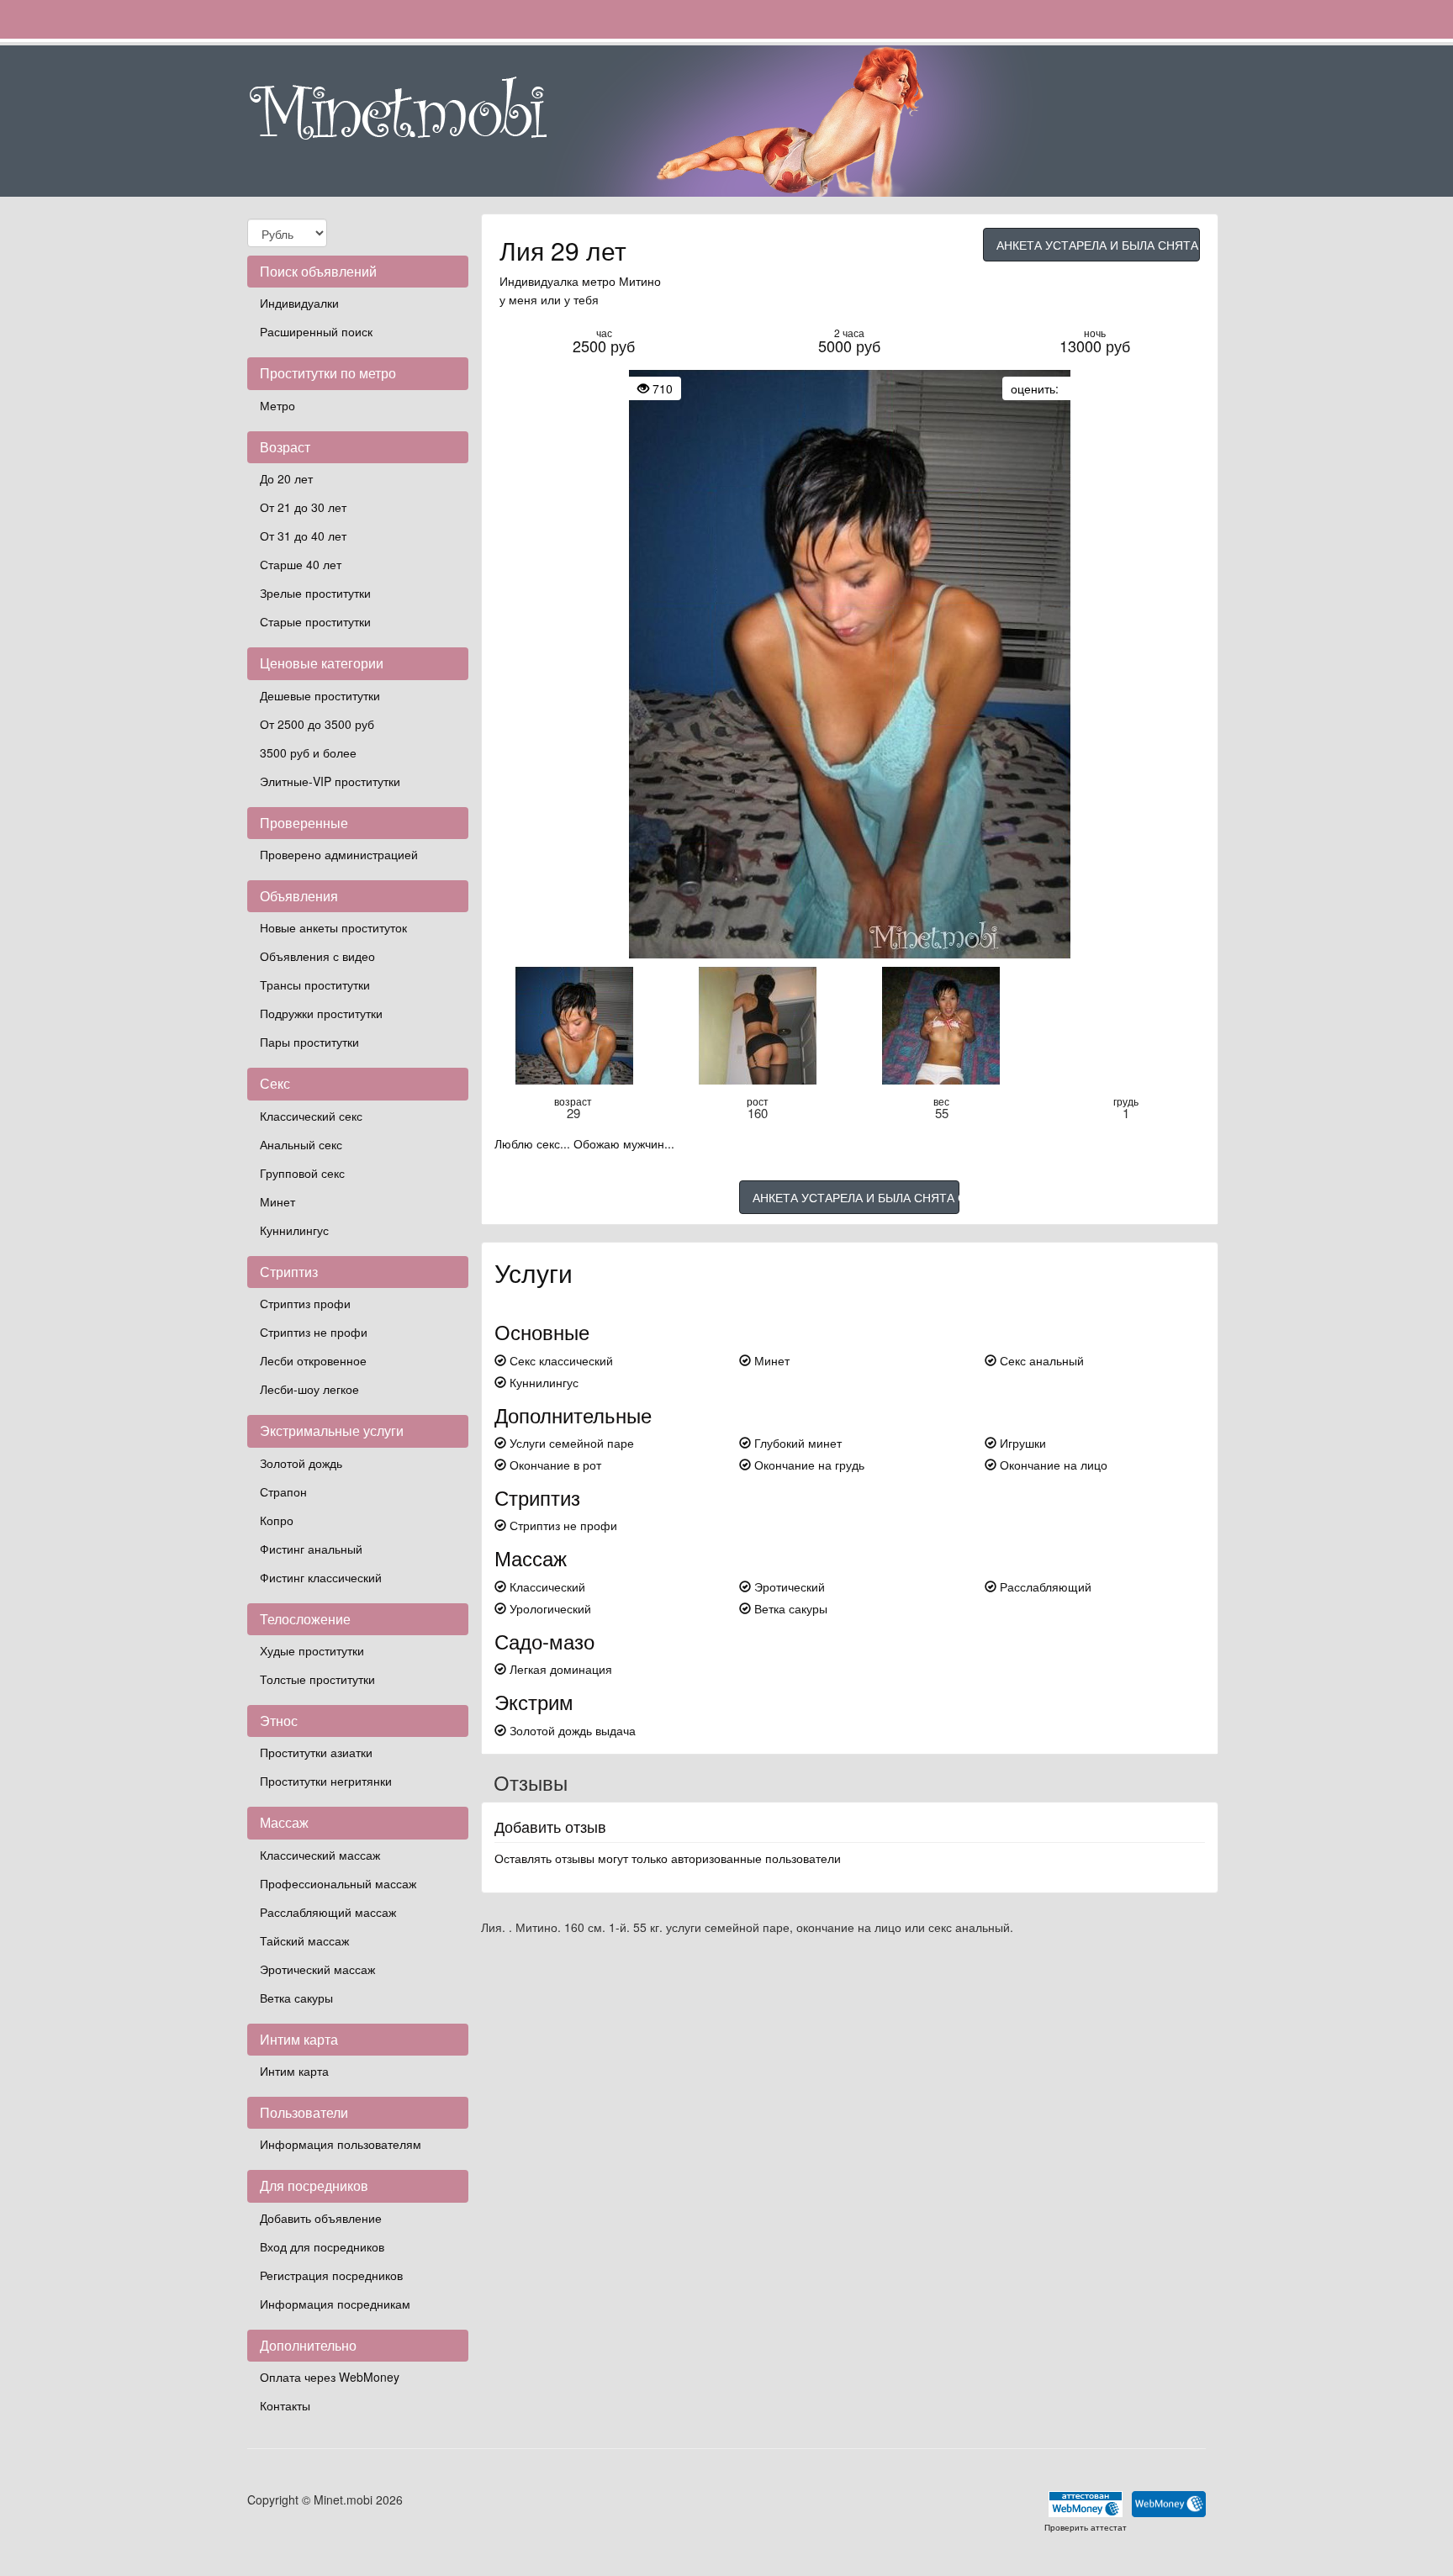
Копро (277, 1520)
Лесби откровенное (313, 1360)
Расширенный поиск (316, 331)
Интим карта (294, 2071)
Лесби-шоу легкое (309, 1389)
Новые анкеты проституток (333, 927)
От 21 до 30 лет (303, 507)
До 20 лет (286, 478)
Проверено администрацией (339, 854)
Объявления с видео (317, 956)
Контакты (285, 2405)
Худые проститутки (312, 1650)
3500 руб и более (308, 752)
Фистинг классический (321, 1577)
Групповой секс (302, 1173)
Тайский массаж (304, 1940)
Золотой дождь (301, 1463)
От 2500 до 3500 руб (317, 724)
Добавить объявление (321, 2218)
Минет (277, 1201)
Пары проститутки (309, 1042)
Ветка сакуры (296, 1998)
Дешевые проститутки (320, 695)
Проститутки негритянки (326, 1781)
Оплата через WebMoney (330, 2377)
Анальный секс (301, 1144)
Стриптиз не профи (314, 1332)
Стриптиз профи (305, 1303)
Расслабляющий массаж (328, 1912)
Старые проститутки (315, 621)
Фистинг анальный (311, 1549)
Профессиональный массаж (338, 1883)
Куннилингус (294, 1230)
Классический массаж (320, 1855)
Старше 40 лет (301, 564)
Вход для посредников (322, 2246)
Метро (277, 405)
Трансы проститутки (315, 984)
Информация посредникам (335, 2304)
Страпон (283, 1491)
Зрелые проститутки (315, 593)
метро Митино (621, 281)
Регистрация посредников (331, 2275)
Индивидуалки (299, 303)
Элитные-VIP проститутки (330, 781)
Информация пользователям (341, 2144)
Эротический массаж (317, 1969)
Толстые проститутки (317, 1679)
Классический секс (311, 1116)
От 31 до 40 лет (303, 536)
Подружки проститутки (321, 1013)
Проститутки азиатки (316, 1752)
